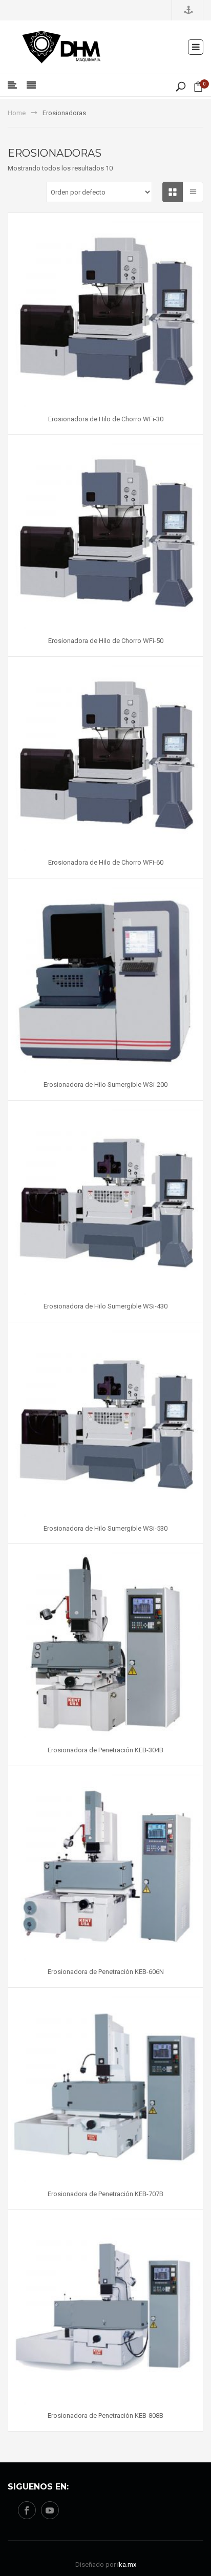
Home (17, 113)
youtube (50, 2510)
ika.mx (127, 2564)
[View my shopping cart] (198, 89)
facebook (27, 2510)
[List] (193, 192)
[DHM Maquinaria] (61, 46)
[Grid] (173, 192)
